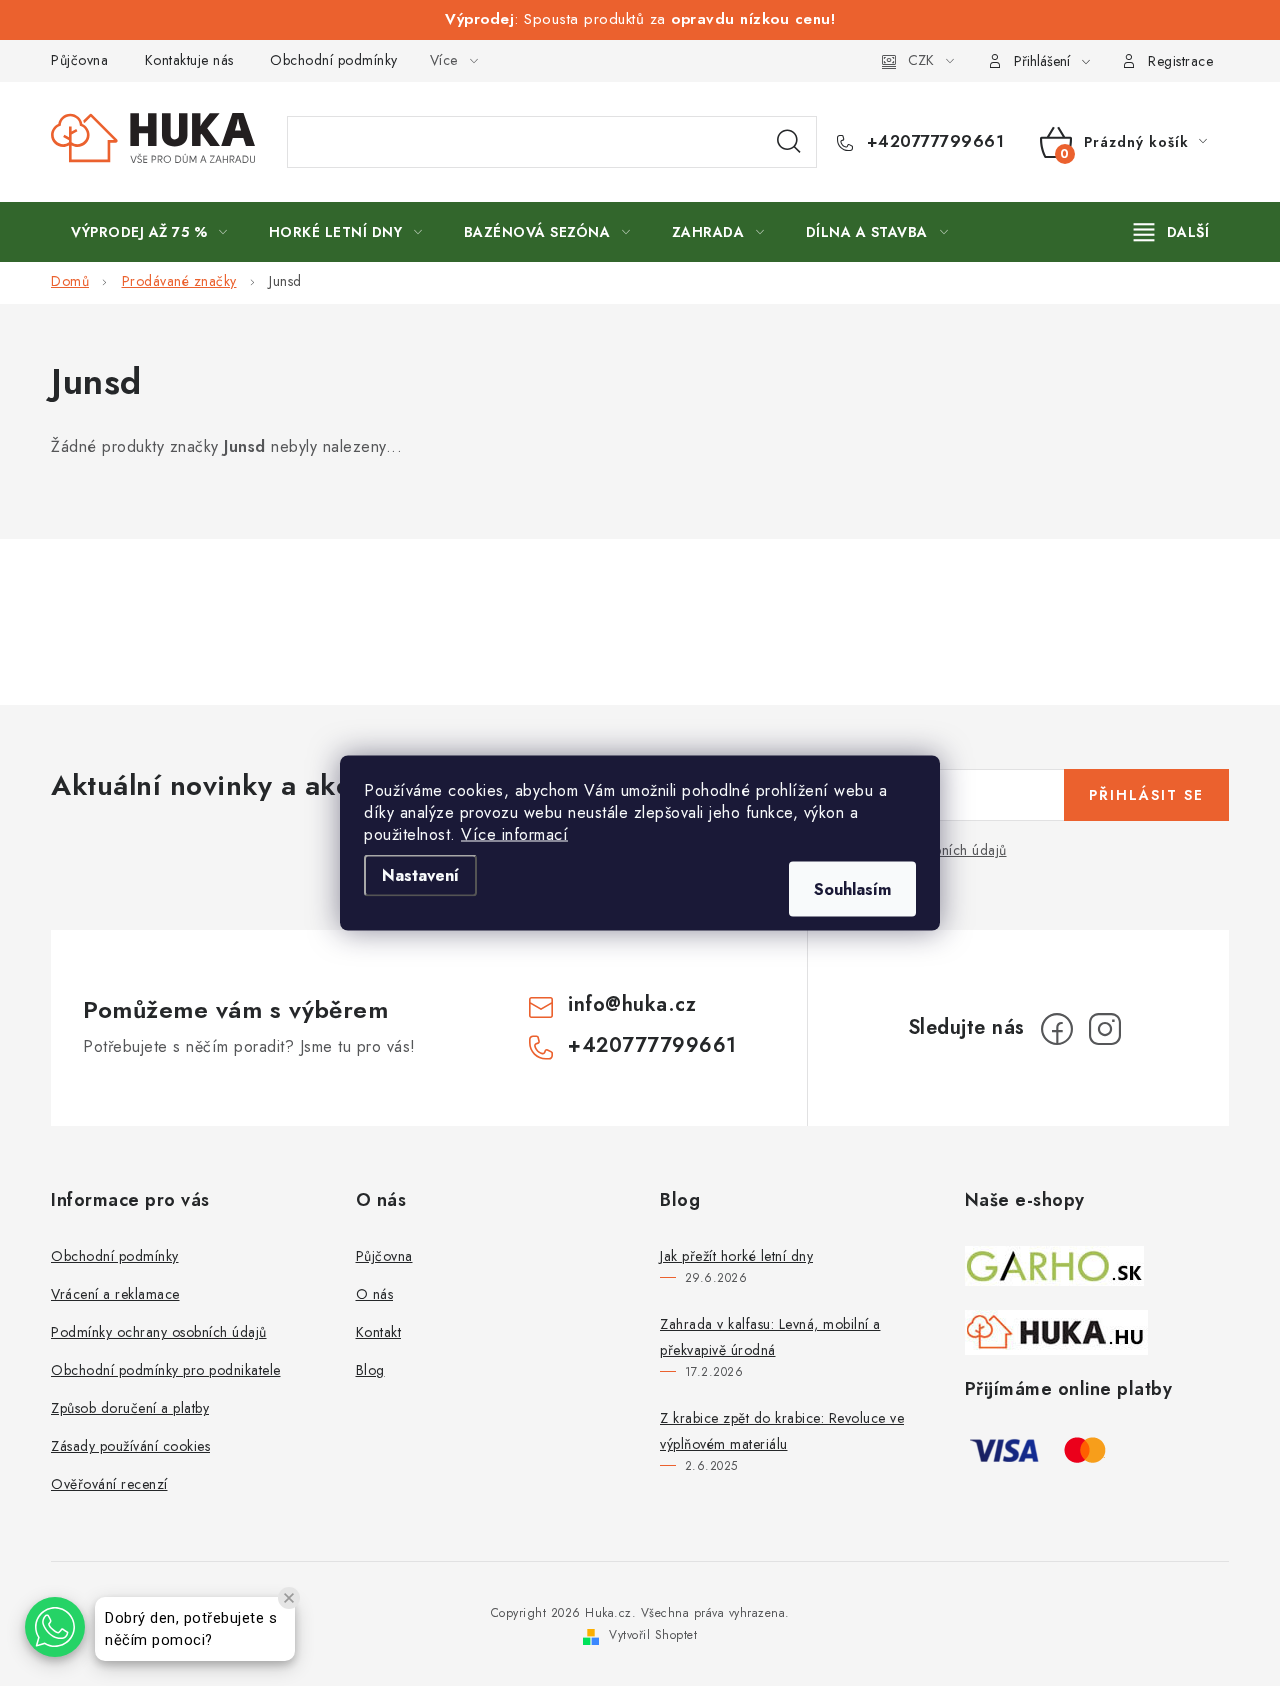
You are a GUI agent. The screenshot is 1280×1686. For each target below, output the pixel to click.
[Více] (1171, 232)
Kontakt (379, 1332)
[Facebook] (1057, 1029)
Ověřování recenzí (109, 1484)
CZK (921, 60)
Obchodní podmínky (334, 60)
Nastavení (420, 875)
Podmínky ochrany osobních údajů (159, 1332)
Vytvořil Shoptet (653, 1635)
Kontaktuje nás (189, 60)
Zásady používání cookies (130, 1446)
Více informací (514, 834)
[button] (55, 1627)
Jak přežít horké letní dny (736, 1256)
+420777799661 (932, 142)
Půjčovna (79, 60)
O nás (375, 1294)
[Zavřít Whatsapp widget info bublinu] (289, 1598)
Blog (370, 1370)
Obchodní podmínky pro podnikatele (166, 1370)
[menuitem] (149, 232)
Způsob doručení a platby (130, 1408)
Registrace (1180, 61)
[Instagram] (1105, 1029)
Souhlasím (852, 889)
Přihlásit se (1146, 795)
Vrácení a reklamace (115, 1294)
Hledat (789, 142)
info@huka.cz (632, 1004)
